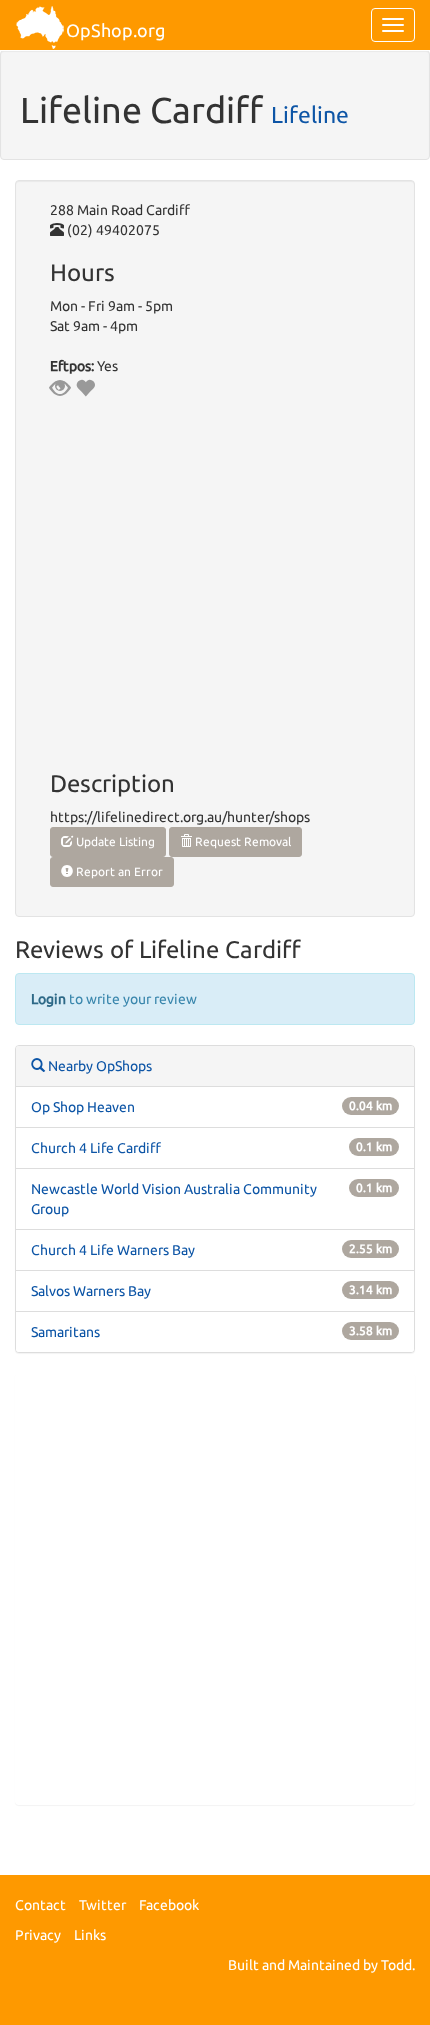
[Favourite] (85, 388)
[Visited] (60, 388)
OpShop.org (115, 30)
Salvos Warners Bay (91, 1291)
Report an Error (118, 871)
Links (90, 1935)
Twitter (102, 1905)
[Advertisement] (215, 1589)
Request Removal (241, 841)
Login (48, 999)
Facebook (169, 1905)
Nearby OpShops (98, 1066)
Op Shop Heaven (83, 1107)
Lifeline (310, 114)
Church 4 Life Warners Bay (113, 1250)
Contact (40, 1905)
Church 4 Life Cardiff (96, 1148)
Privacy (38, 1935)
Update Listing (114, 841)
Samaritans (65, 1332)
